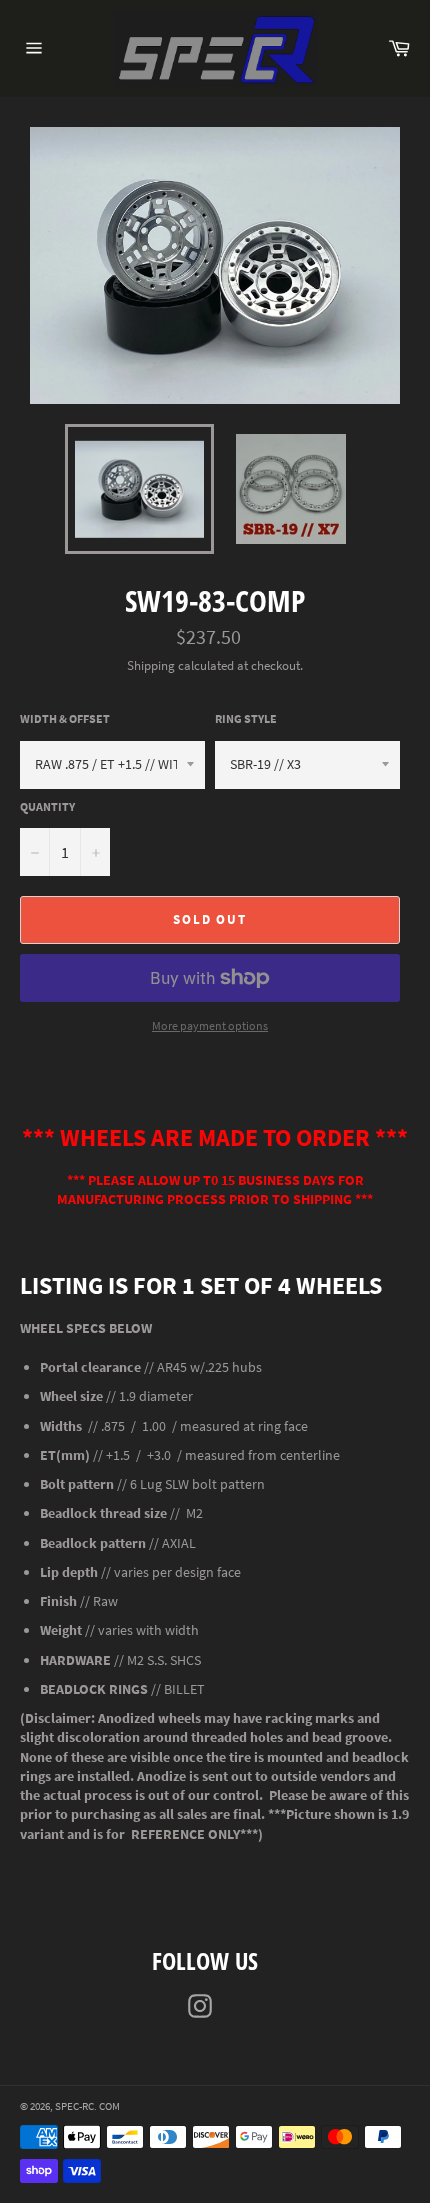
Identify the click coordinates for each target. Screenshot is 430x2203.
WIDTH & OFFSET (65, 718)
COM (109, 2106)
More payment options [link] (210, 1025)
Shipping (151, 665)
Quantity (47, 806)
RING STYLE (246, 718)
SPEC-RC (74, 2106)
